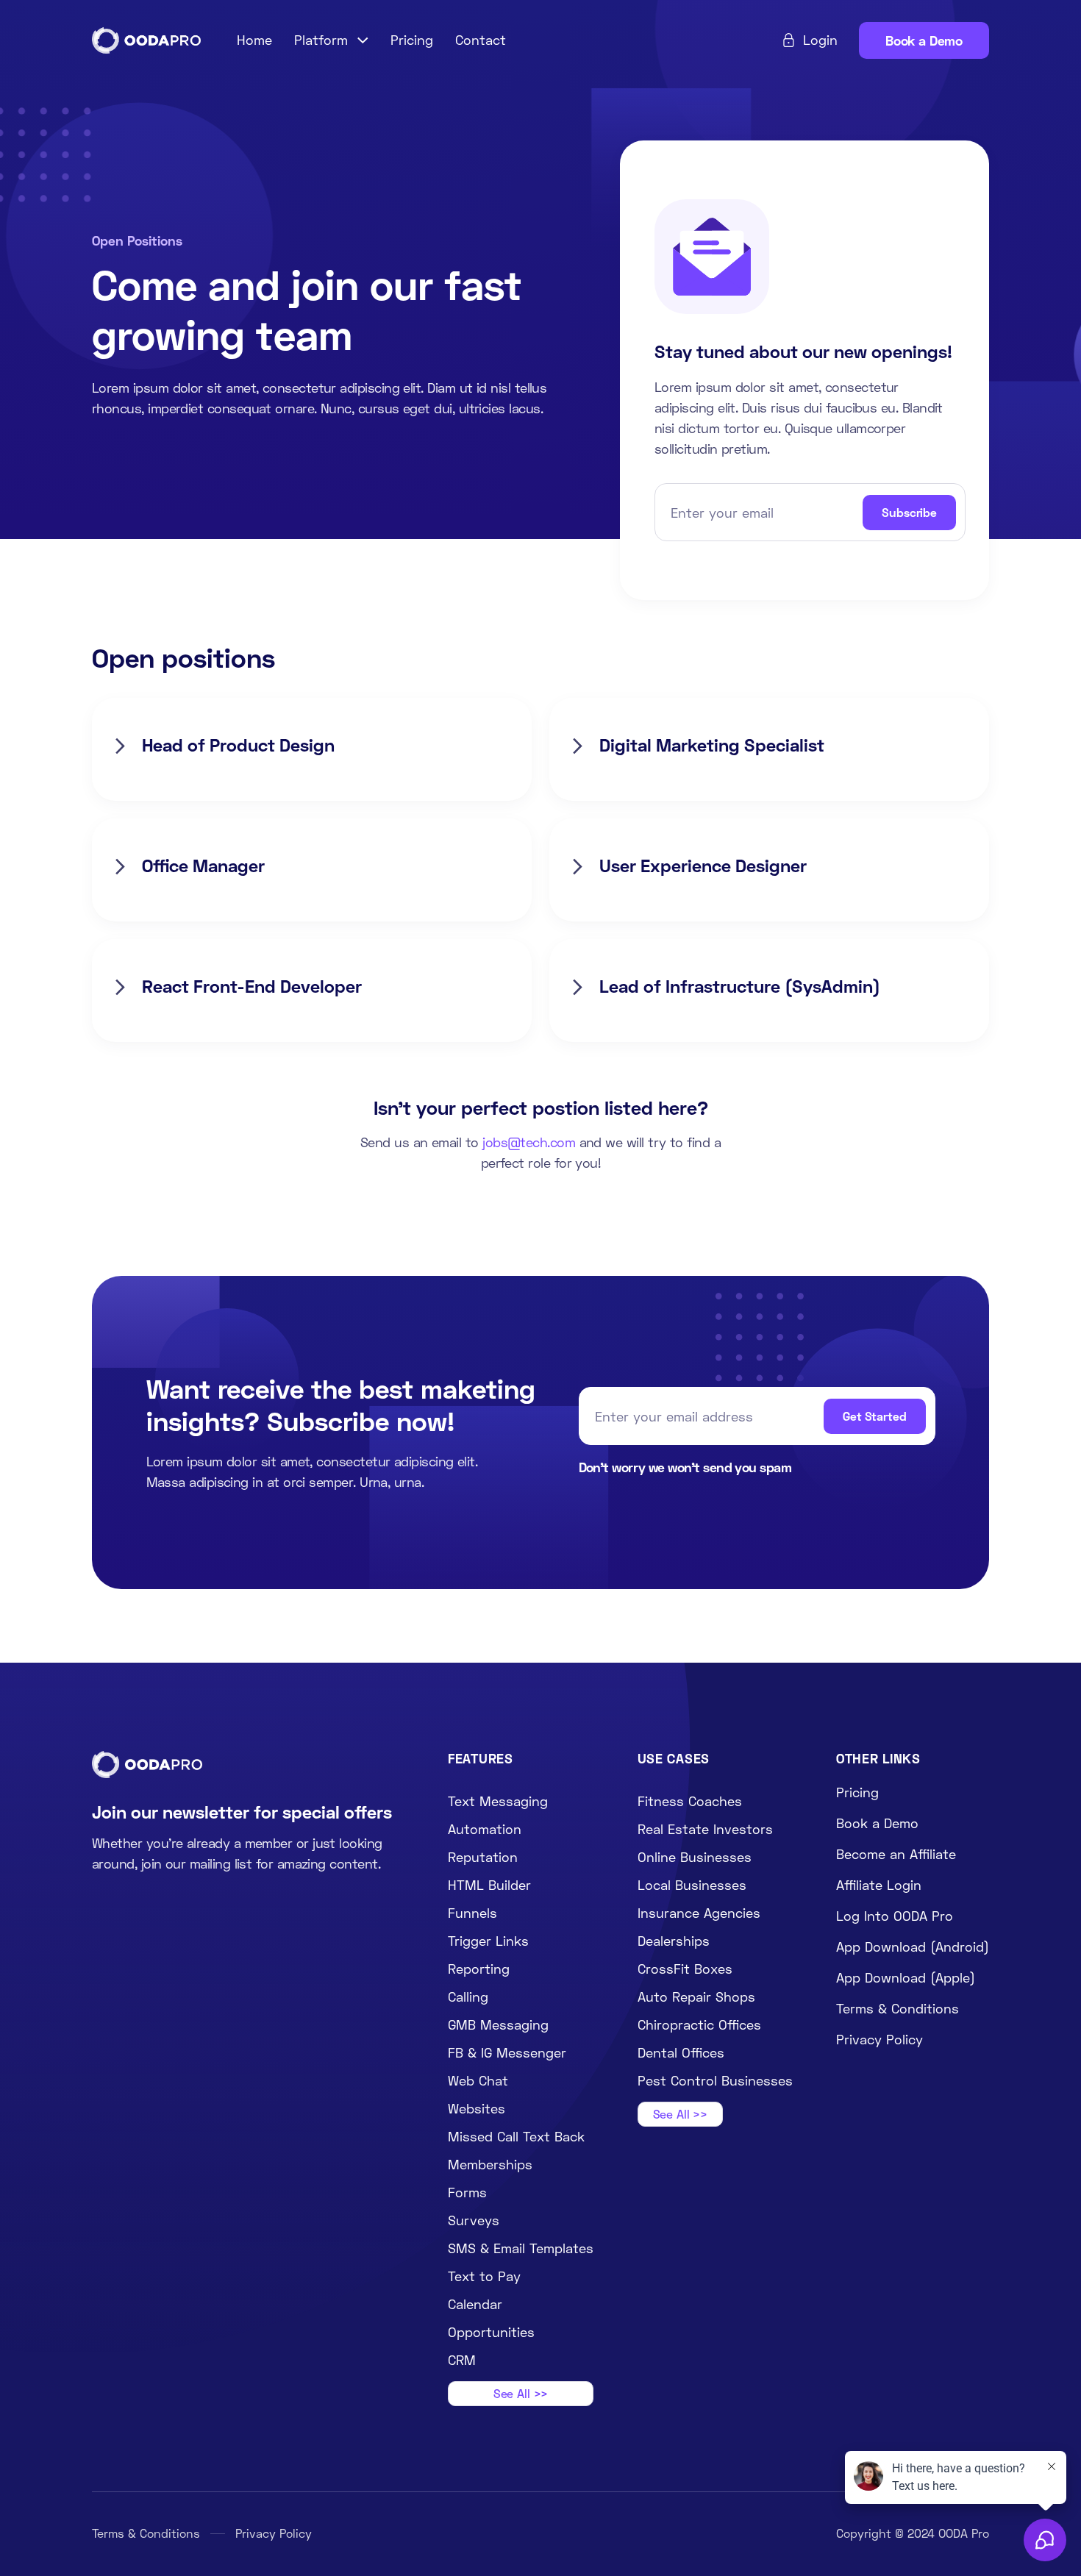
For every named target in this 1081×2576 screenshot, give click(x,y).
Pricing (412, 40)
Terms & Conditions (146, 2533)
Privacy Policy (274, 2533)
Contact (481, 40)
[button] (332, 40)
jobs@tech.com (529, 1142)
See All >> (521, 2393)
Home (254, 40)
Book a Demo (924, 40)
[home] (146, 41)
